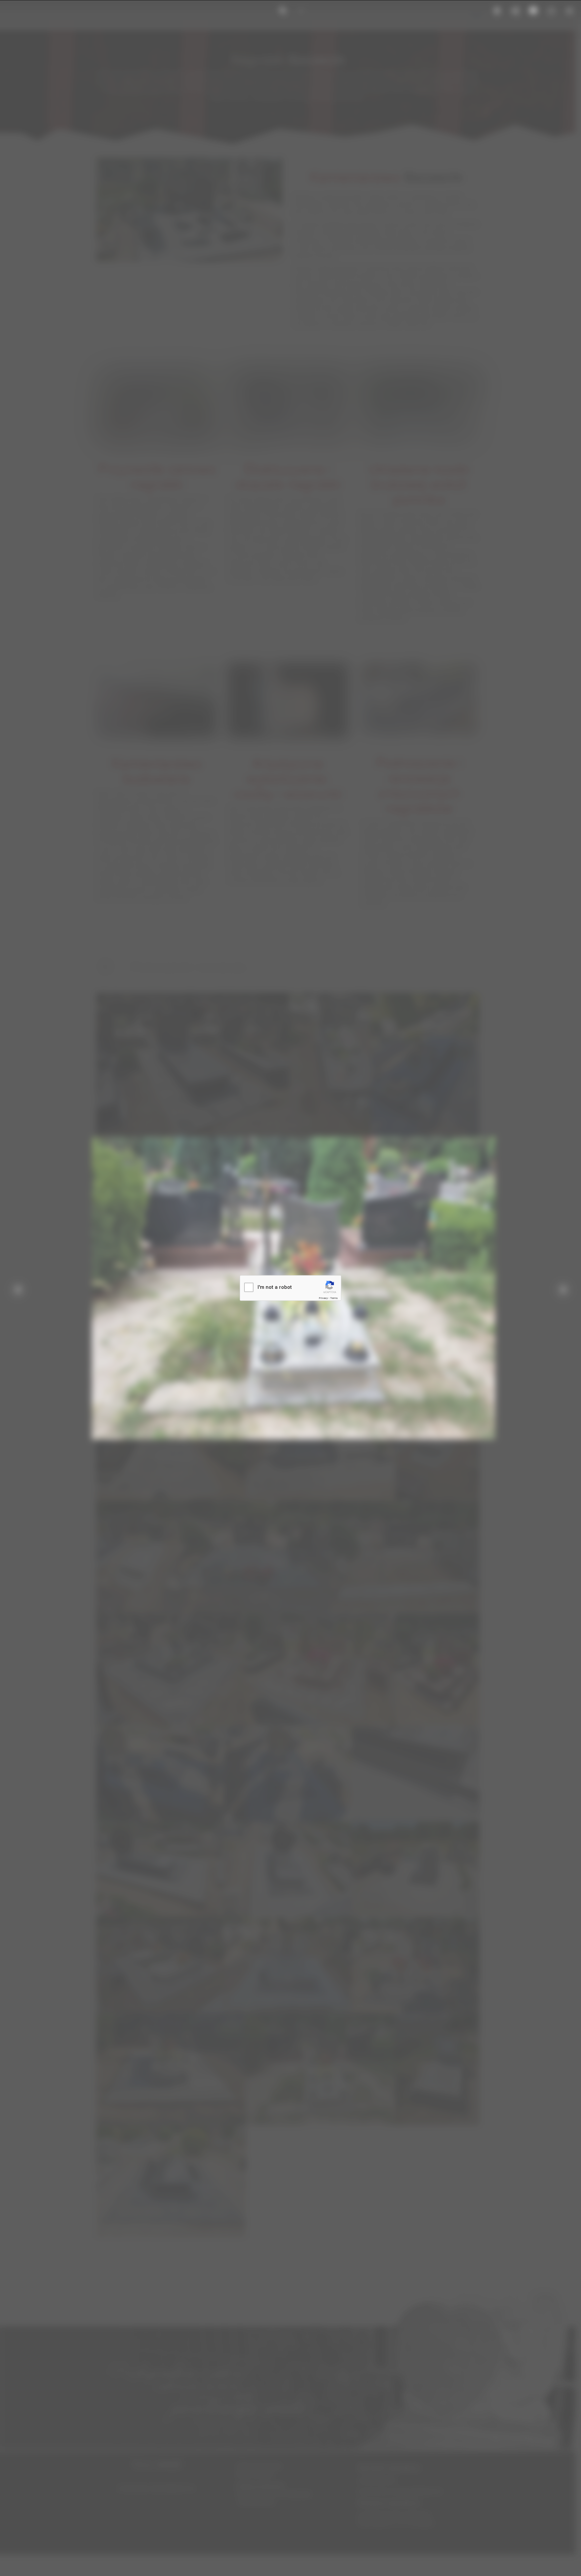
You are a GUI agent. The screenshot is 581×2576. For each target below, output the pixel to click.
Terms (334, 1298)
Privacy (323, 1298)
